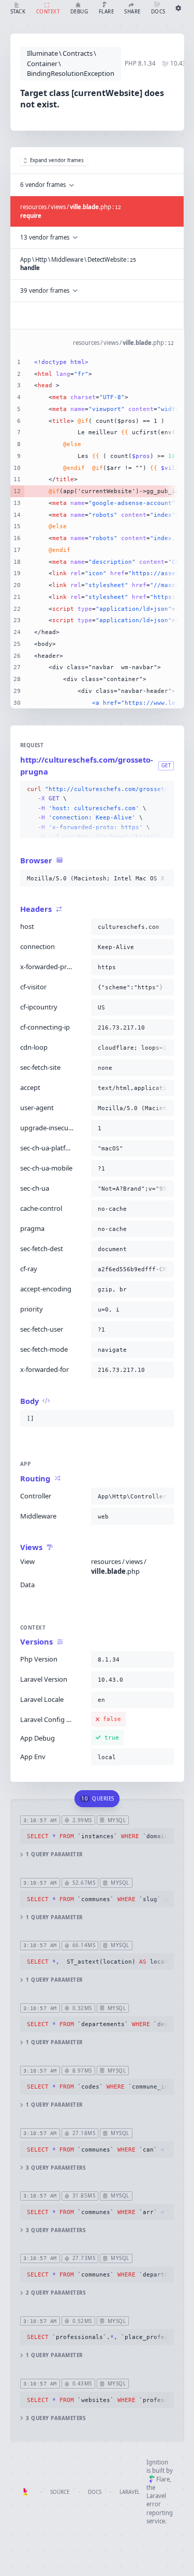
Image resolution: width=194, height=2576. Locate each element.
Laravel (130, 2492)
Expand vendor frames (57, 160)
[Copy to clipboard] (164, 789)
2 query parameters (56, 2293)
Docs (95, 2492)
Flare (163, 2479)
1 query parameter (54, 1854)
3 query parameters (56, 2168)
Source (60, 2492)
